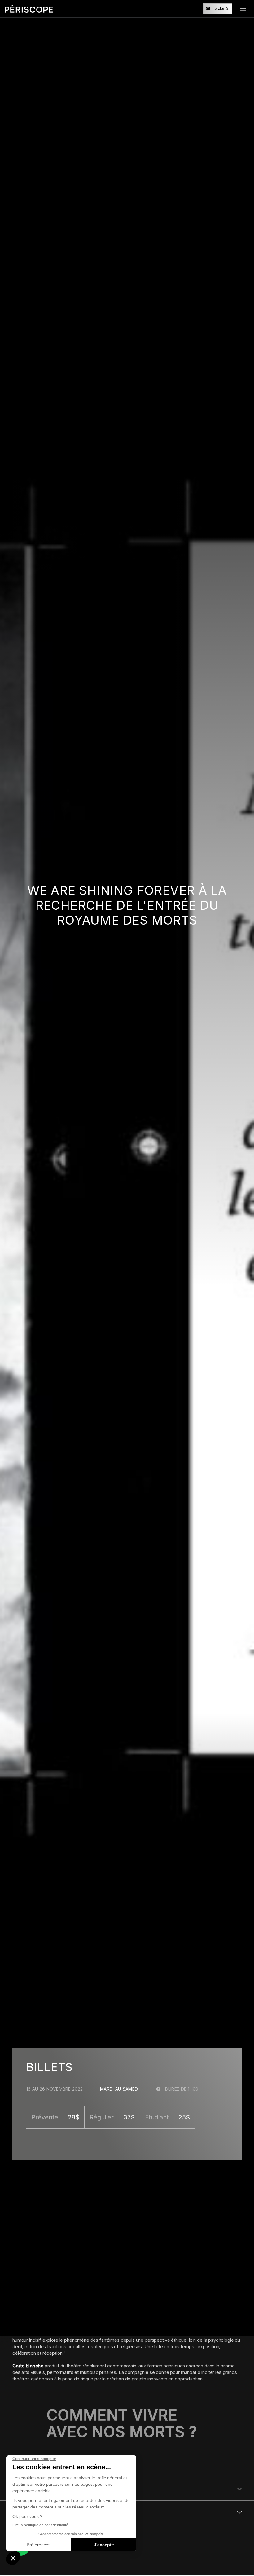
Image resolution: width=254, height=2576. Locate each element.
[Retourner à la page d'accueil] (29, 9)
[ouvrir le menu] (243, 9)
